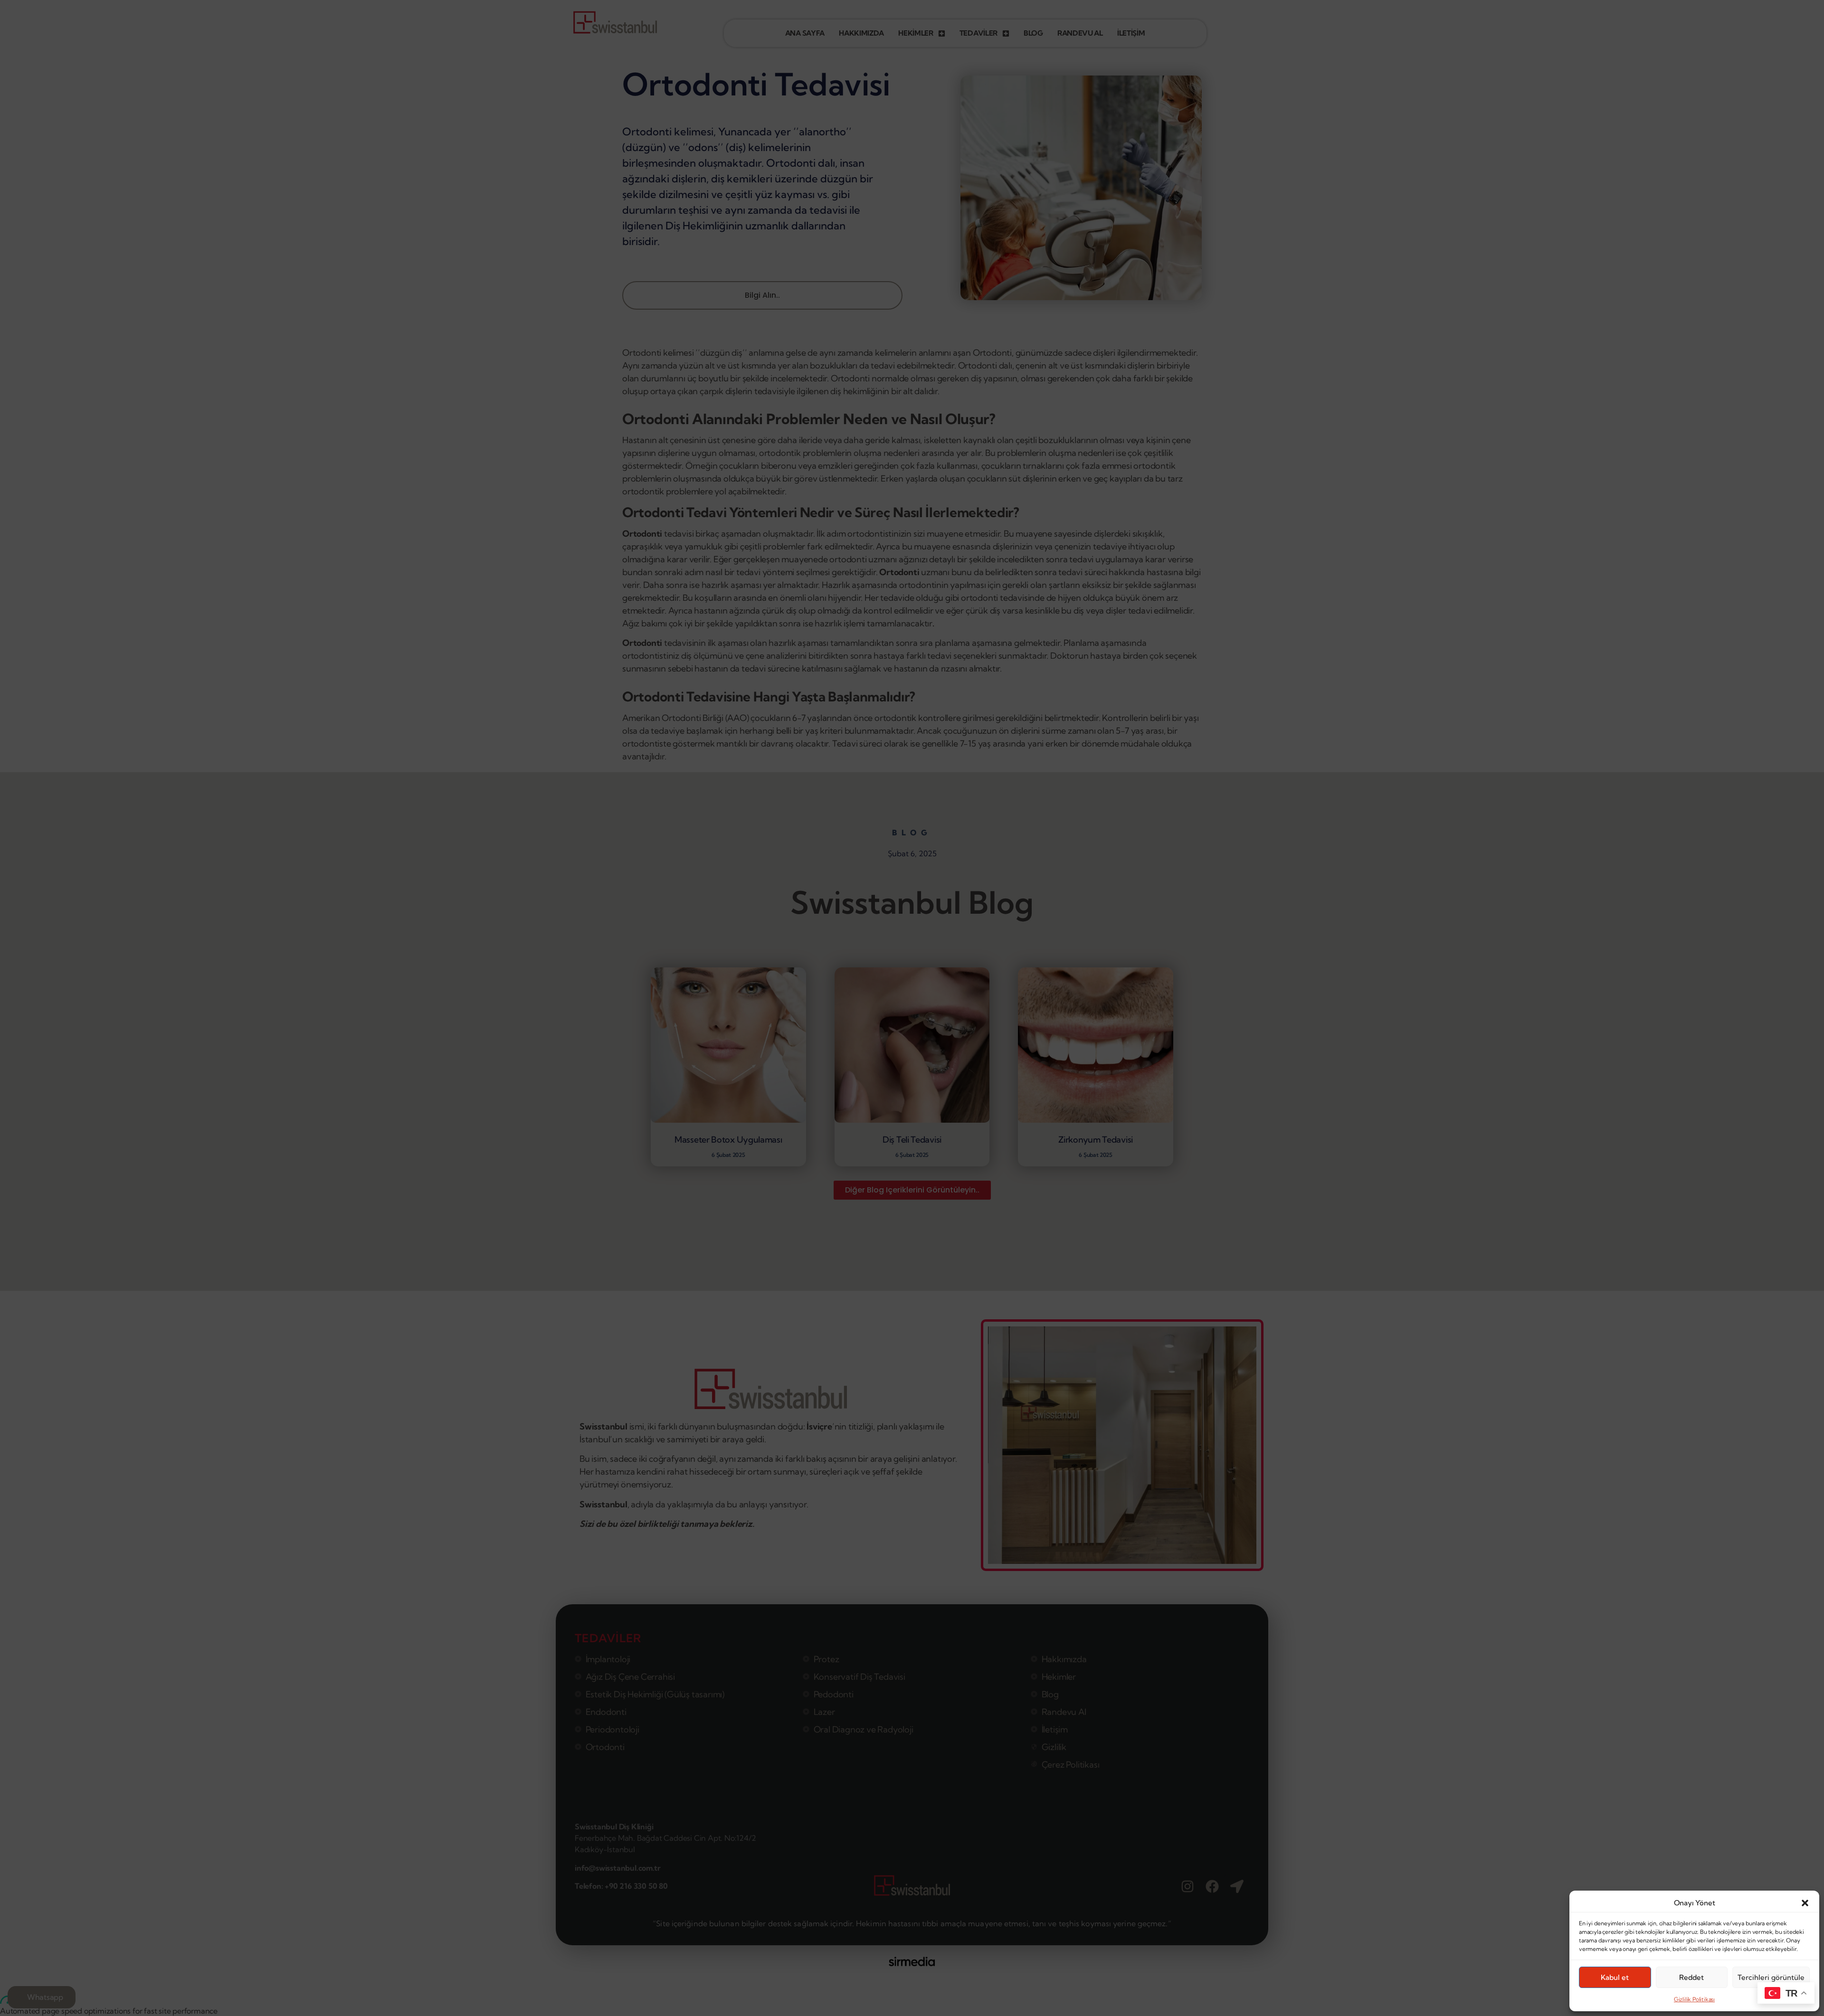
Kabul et (1615, 1977)
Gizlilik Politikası (1694, 1999)
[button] (1805, 1903)
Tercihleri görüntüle (1771, 1977)
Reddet (1691, 1977)
